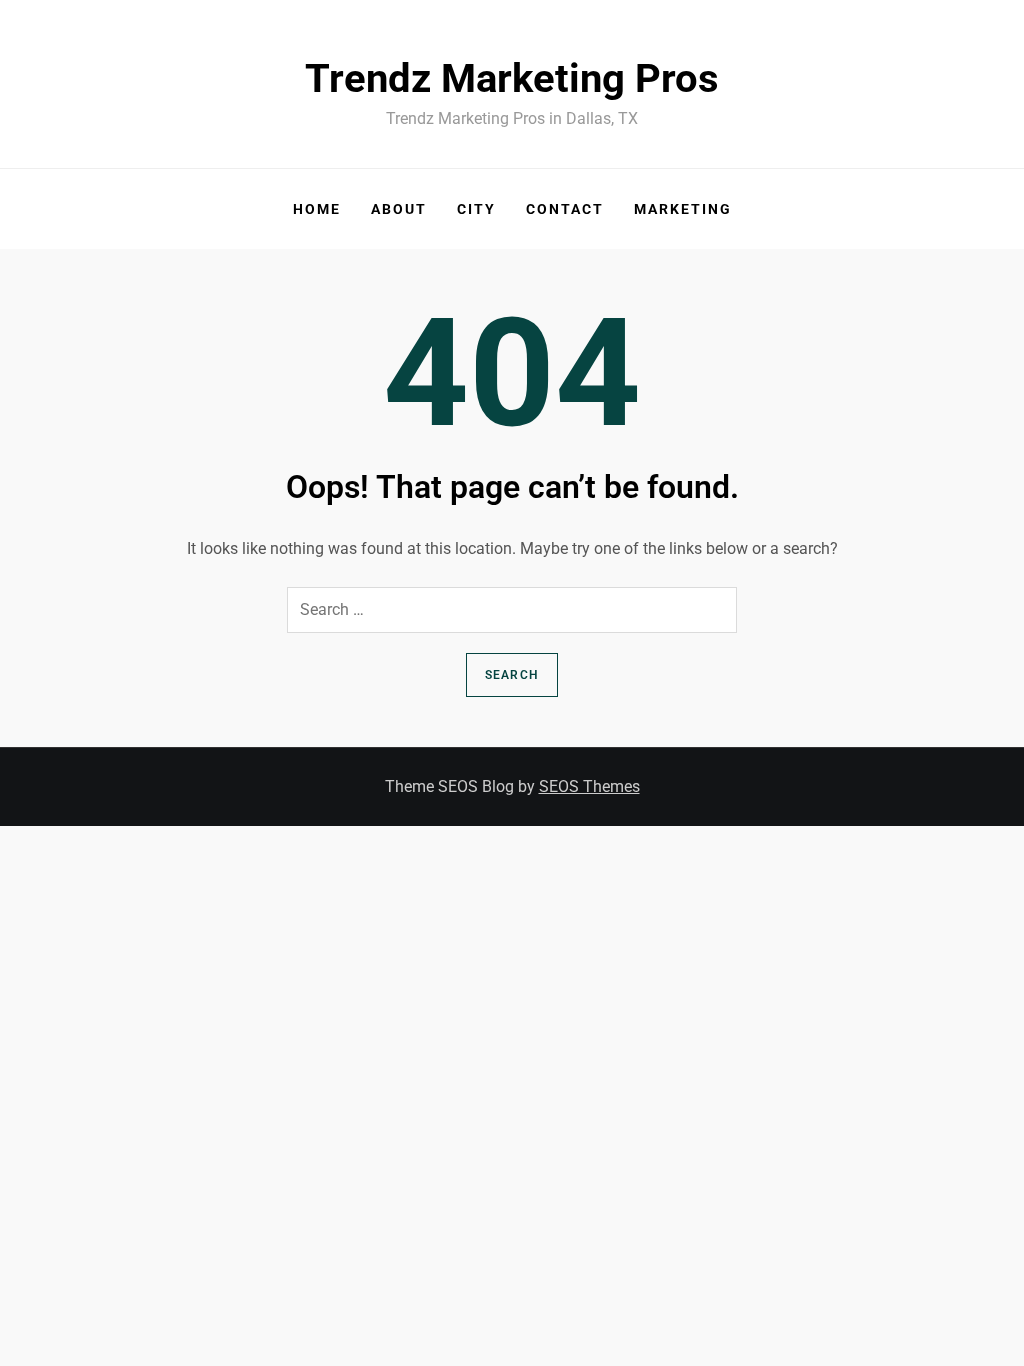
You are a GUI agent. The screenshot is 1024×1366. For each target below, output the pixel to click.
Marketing (683, 209)
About (399, 209)
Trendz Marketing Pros (512, 78)
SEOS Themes (589, 786)
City (476, 209)
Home (317, 209)
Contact (565, 209)
